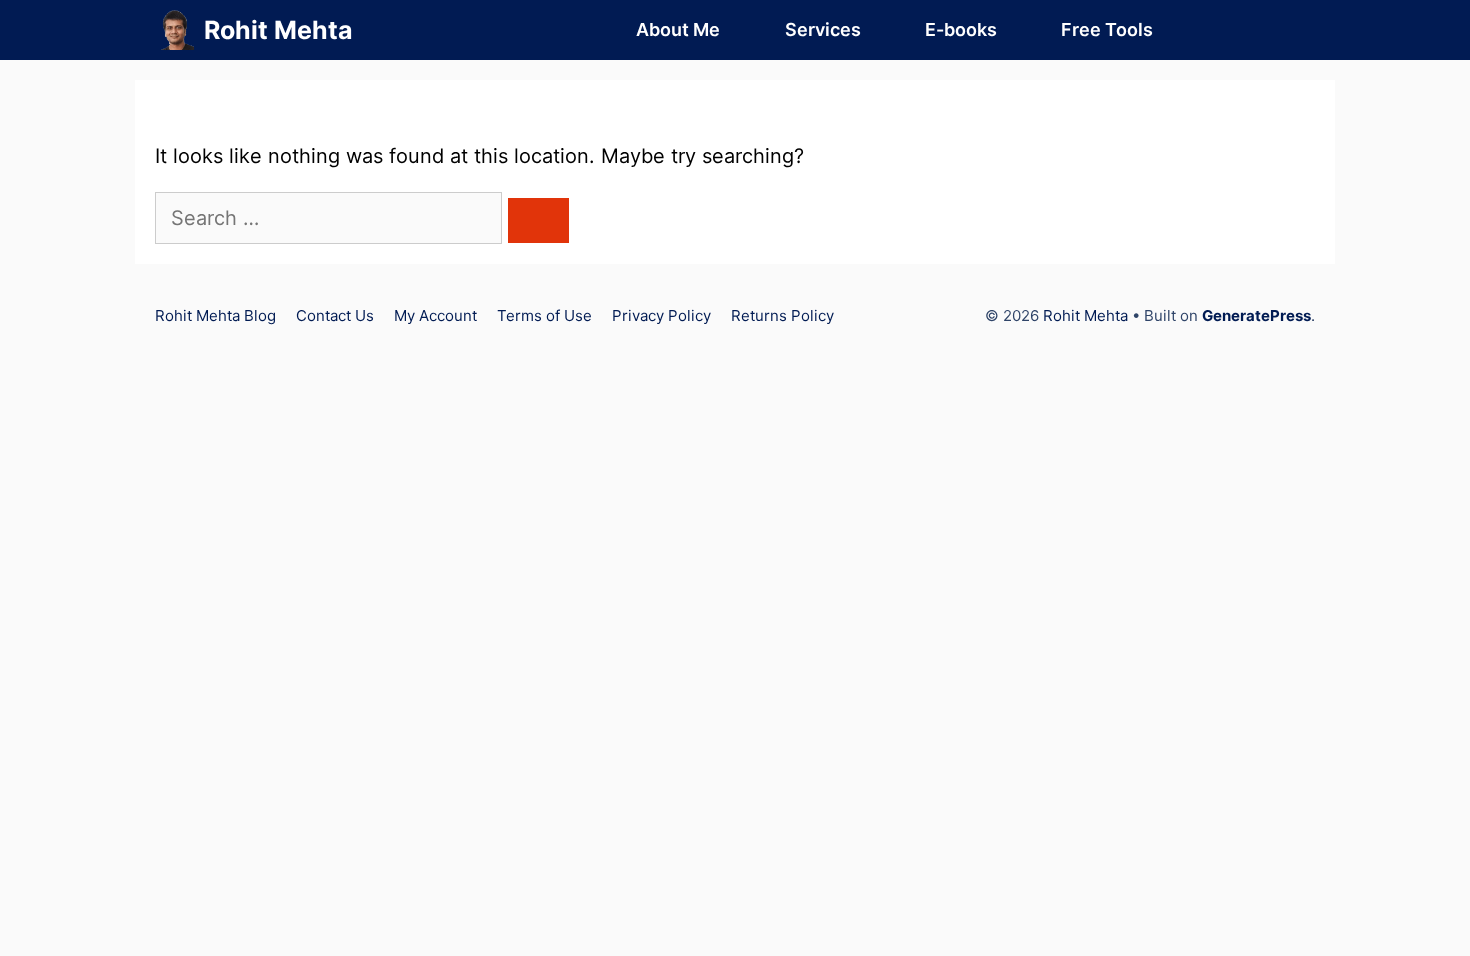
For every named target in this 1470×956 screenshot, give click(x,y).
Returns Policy (782, 315)
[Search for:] (331, 218)
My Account (435, 315)
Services (823, 29)
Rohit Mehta (278, 30)
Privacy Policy (661, 315)
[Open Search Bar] (1283, 30)
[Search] (538, 220)
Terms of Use (544, 315)
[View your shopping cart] (1225, 30)
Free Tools (1107, 29)
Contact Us (335, 315)
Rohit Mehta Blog (215, 315)
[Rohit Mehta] (174, 30)
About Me (678, 29)
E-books (961, 29)
